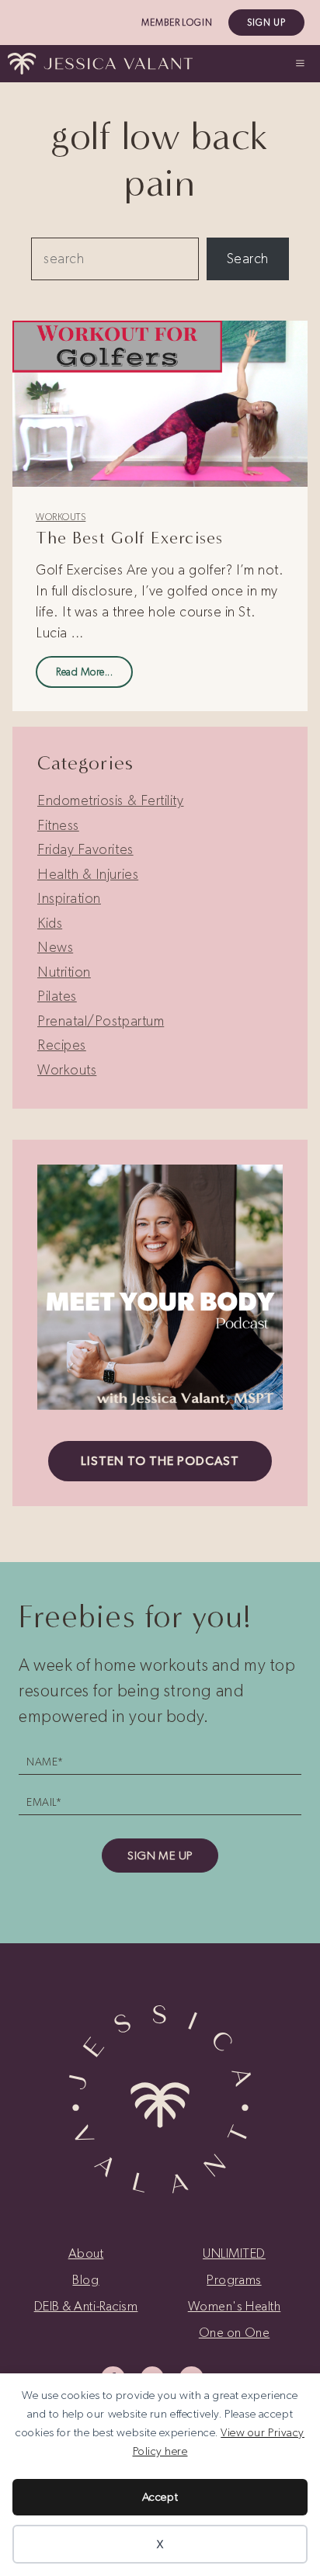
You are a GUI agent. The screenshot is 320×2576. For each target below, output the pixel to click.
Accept (160, 2497)
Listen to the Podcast (160, 1461)
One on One (234, 2332)
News (55, 947)
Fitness (58, 825)
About (86, 2253)
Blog (85, 2279)
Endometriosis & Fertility (111, 800)
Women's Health (235, 2306)
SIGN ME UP (160, 1856)
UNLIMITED (234, 2253)
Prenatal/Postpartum (101, 1021)
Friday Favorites (85, 849)
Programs (234, 2279)
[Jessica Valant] (100, 64)
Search (248, 259)
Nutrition (64, 972)
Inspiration (69, 898)
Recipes (62, 1045)
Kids (50, 923)
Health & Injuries (88, 874)
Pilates (57, 996)
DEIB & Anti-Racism (86, 2306)
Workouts (61, 517)
